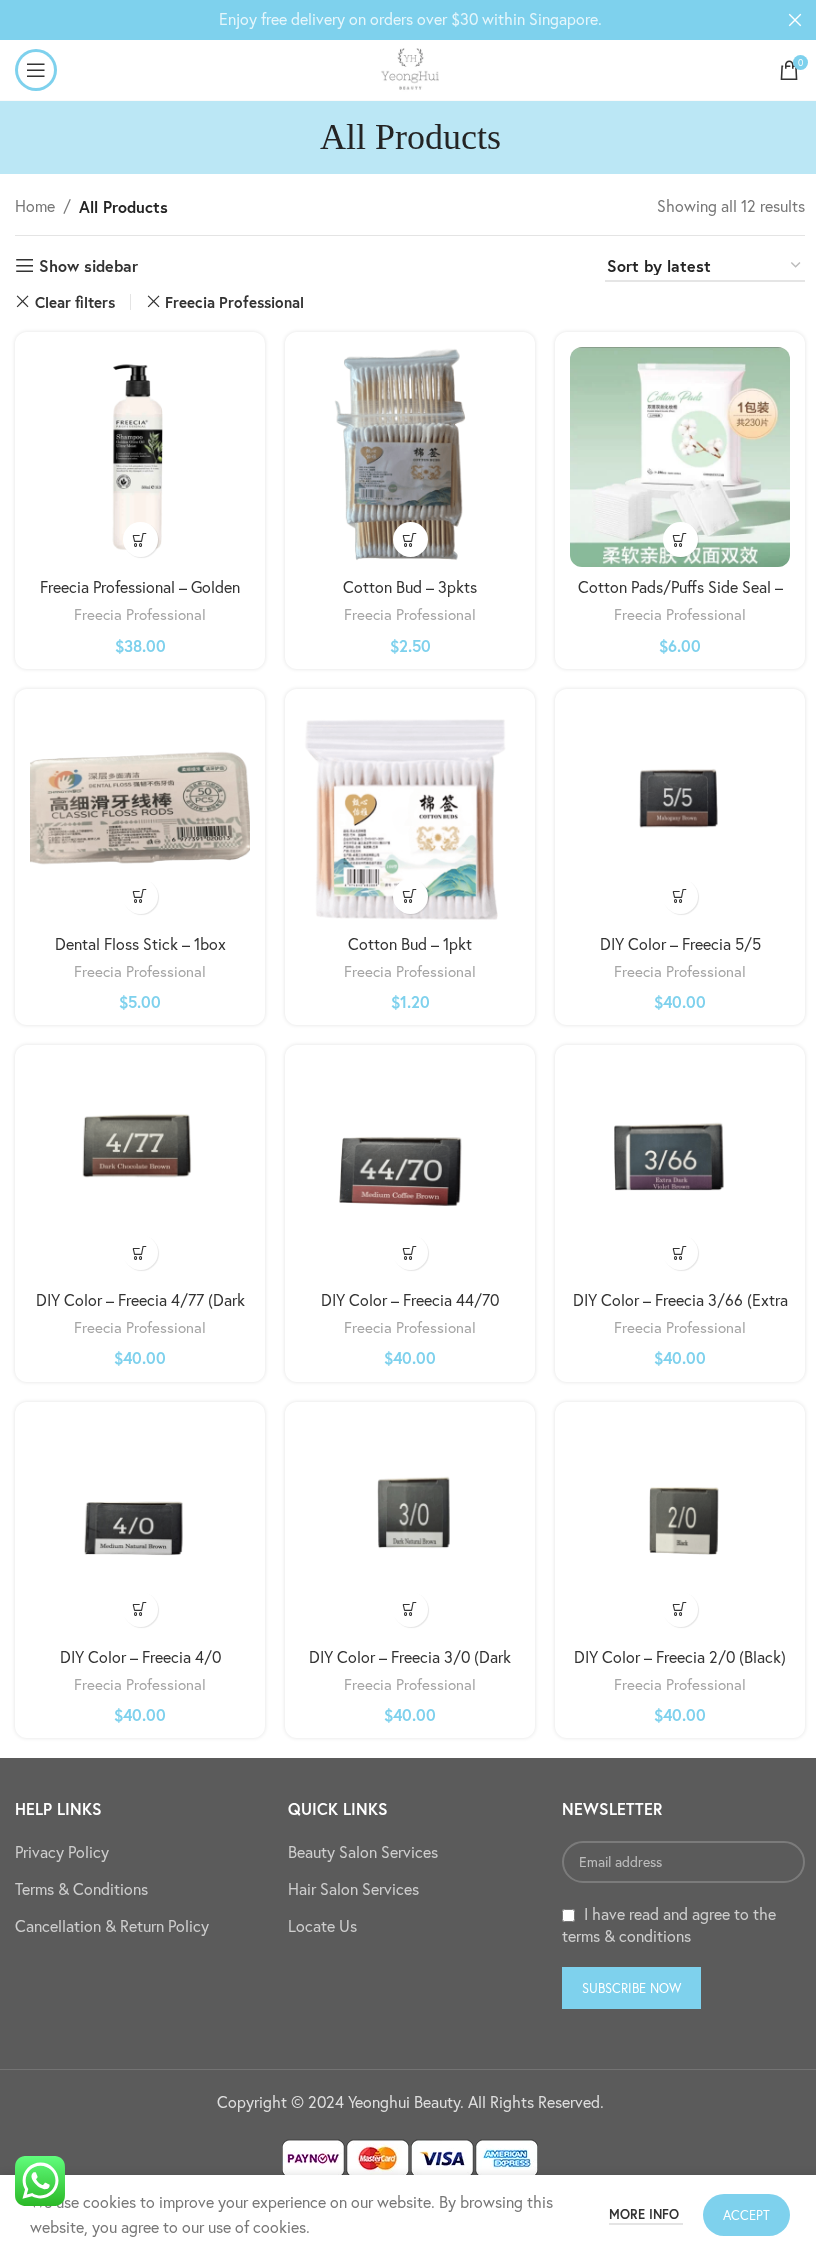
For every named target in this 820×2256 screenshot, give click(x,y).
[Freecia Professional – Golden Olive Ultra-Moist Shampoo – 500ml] (140, 457)
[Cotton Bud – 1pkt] (410, 814)
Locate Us (322, 1926)
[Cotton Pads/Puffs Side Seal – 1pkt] (680, 457)
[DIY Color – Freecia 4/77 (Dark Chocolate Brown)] (140, 1170)
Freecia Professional (234, 302)
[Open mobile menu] (36, 70)
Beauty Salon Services (363, 1852)
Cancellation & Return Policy (112, 1926)
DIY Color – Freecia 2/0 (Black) (680, 1657)
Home (35, 206)
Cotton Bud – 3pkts (410, 587)
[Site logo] (410, 68)
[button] (140, 539)
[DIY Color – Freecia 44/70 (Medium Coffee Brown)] (410, 1170)
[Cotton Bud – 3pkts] (410, 457)
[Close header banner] (795, 20)
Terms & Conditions (81, 1889)
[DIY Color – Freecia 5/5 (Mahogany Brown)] (680, 814)
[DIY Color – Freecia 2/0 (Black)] (680, 1527)
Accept (746, 2215)
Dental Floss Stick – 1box (140, 944)
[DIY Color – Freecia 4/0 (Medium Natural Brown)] (140, 1527)
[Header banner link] (410, 20)
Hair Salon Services (353, 1889)
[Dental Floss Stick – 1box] (140, 814)
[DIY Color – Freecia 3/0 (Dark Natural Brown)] (410, 1527)
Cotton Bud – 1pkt (410, 944)
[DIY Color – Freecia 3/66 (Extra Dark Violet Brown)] (680, 1170)
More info (646, 2214)
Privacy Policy (62, 1852)
